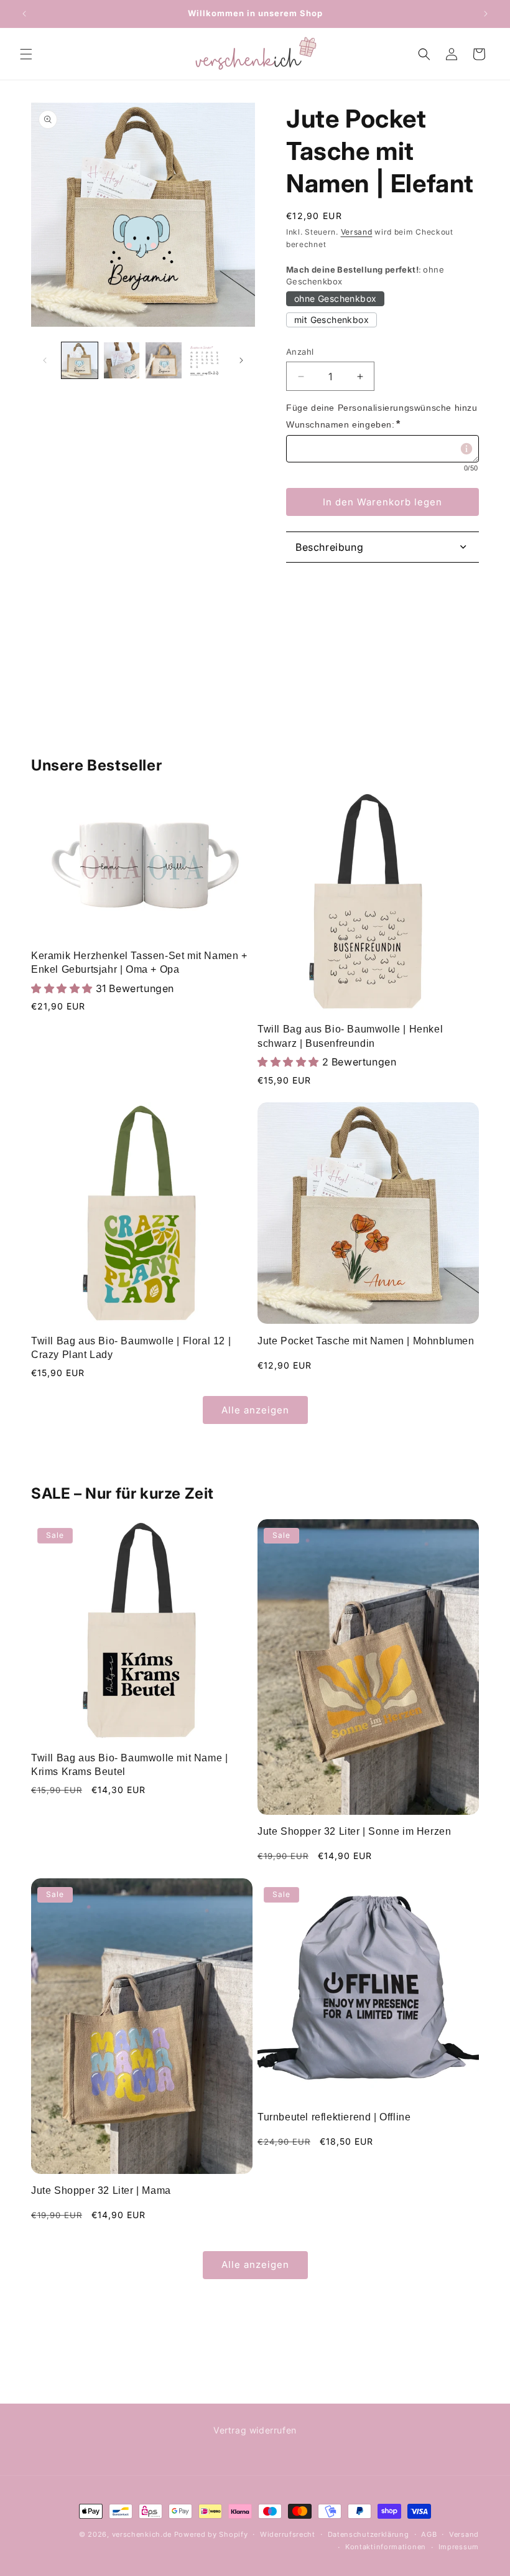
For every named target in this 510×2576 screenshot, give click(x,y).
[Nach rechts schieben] (241, 360)
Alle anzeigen (255, 1410)
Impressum (459, 2547)
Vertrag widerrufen (255, 2430)
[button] (26, 54)
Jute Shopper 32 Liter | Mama (101, 2190)
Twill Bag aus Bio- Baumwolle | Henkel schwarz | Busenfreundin (350, 1036)
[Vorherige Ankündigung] (24, 14)
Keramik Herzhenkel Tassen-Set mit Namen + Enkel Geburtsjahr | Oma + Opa (139, 962)
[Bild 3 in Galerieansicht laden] (164, 360)
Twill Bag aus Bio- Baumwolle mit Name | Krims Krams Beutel (129, 1765)
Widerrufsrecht (288, 2534)
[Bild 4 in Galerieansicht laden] (206, 360)
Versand (357, 232)
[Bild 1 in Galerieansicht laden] (80, 360)
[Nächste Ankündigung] (486, 14)
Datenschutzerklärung (369, 2534)
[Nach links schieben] (45, 360)
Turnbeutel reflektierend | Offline (334, 2117)
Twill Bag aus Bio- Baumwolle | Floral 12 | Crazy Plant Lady (131, 1348)
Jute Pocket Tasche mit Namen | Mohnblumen (366, 1341)
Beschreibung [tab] (329, 547)
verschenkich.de (142, 2534)
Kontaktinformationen (386, 2547)
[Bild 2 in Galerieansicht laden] (122, 360)
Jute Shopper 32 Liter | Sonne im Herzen (354, 1831)
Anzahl (300, 352)
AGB (429, 2534)
